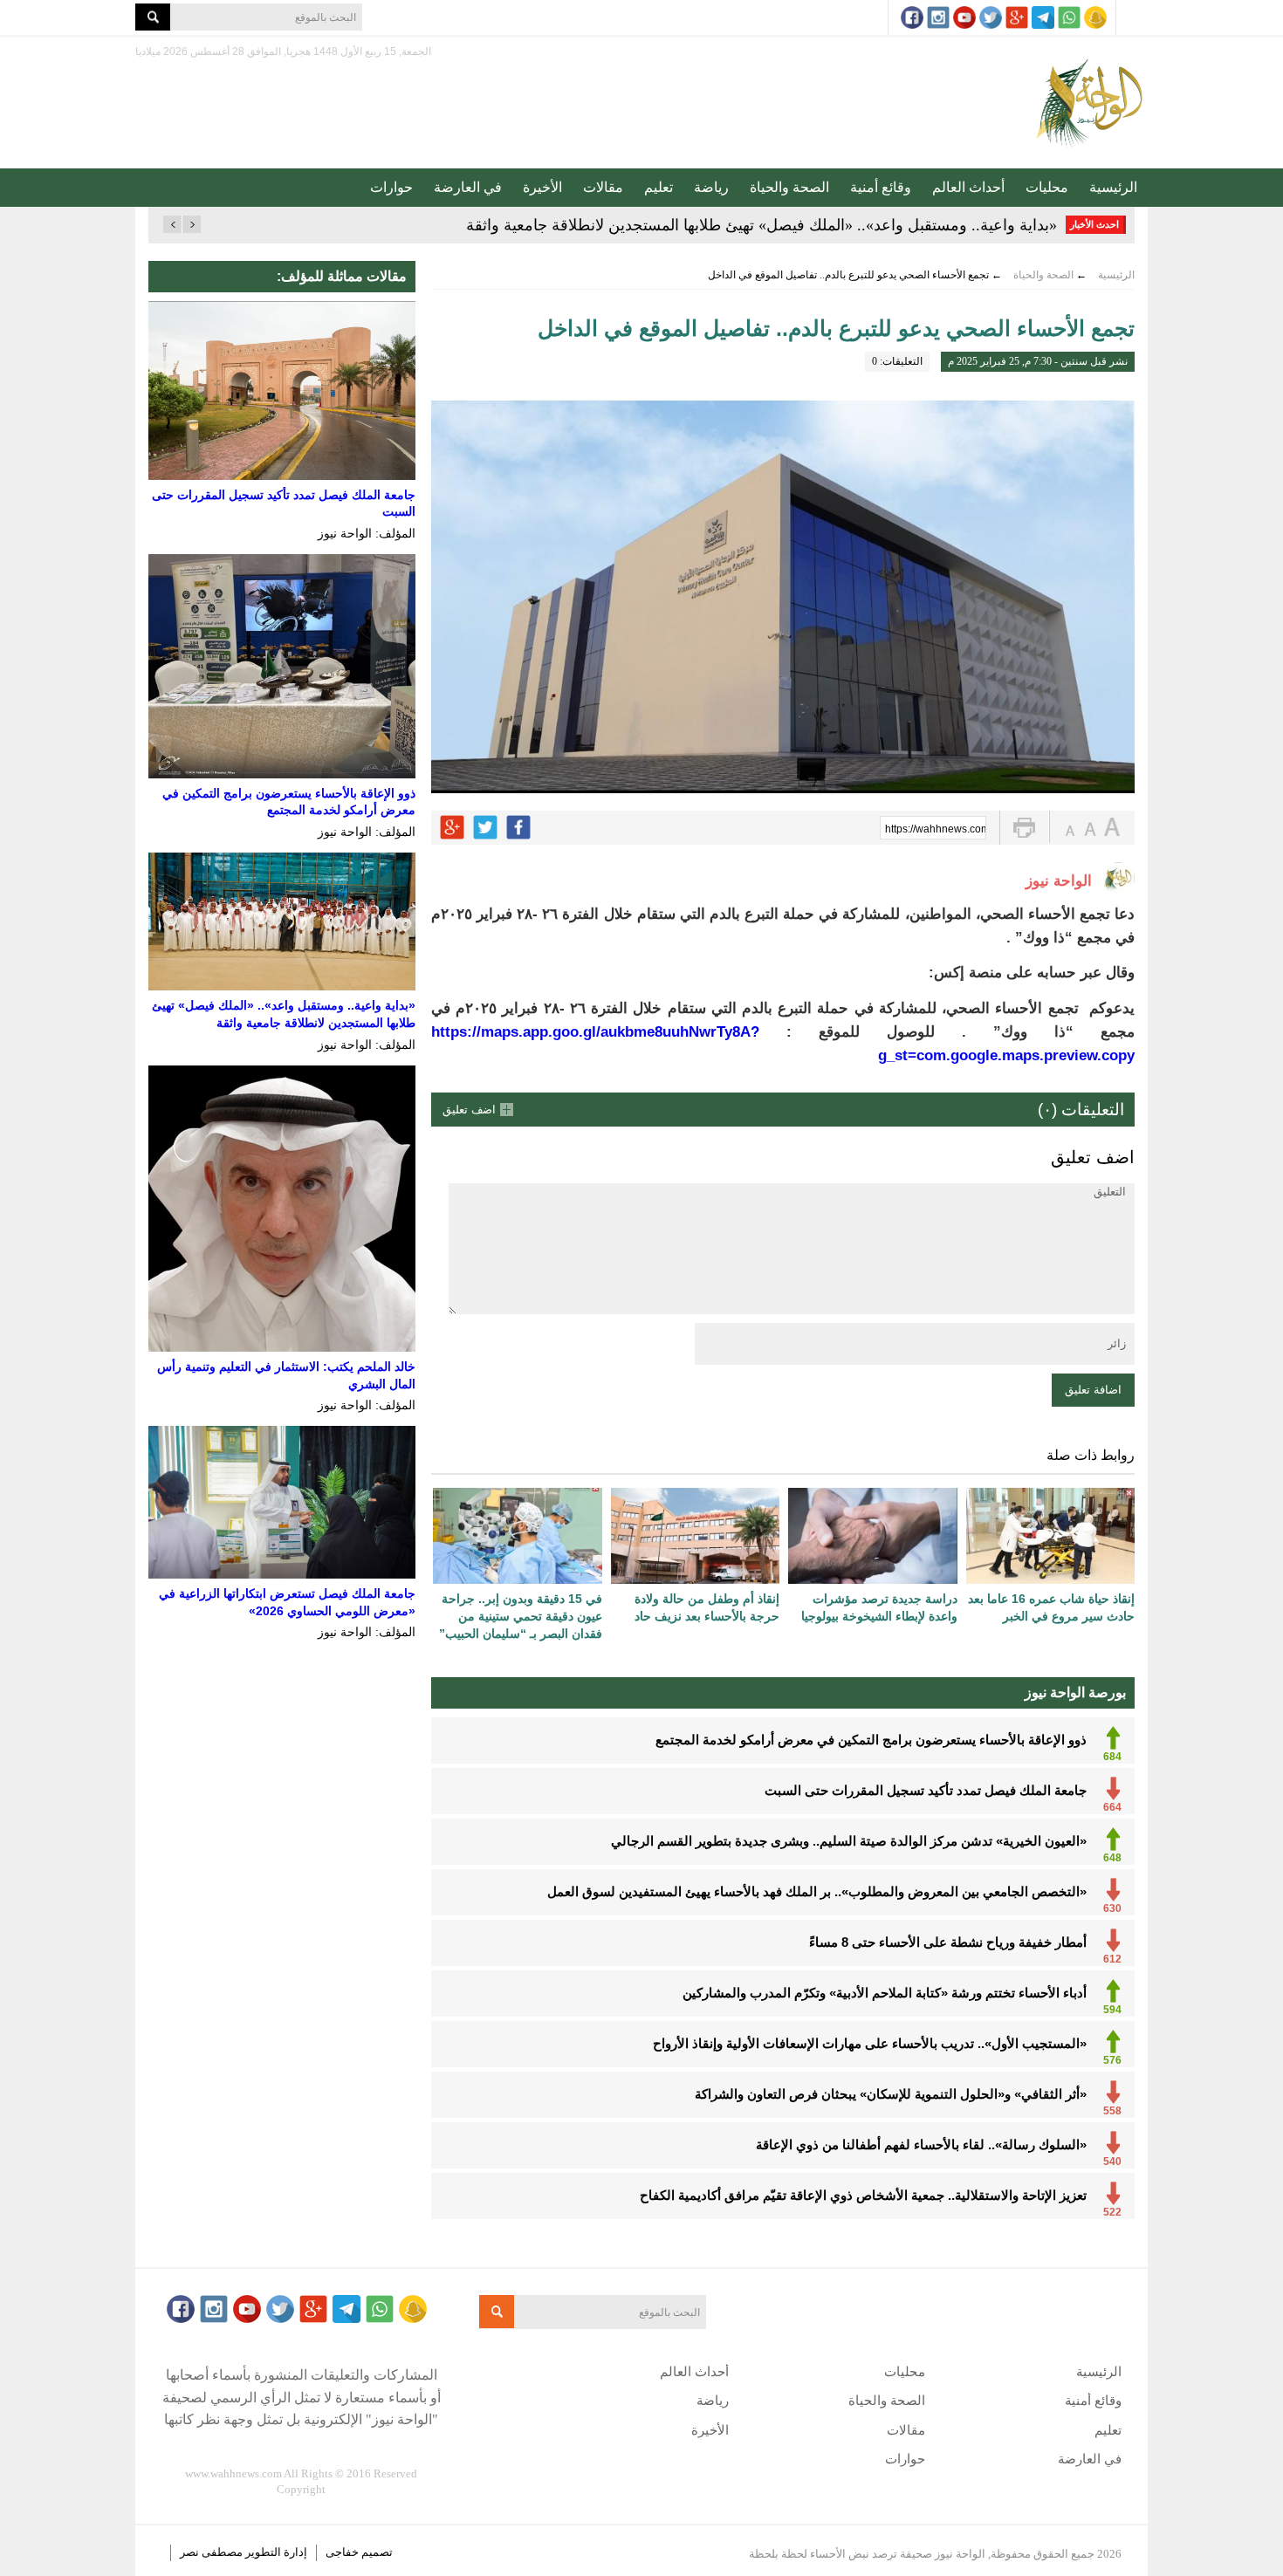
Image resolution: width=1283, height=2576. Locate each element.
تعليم (659, 187)
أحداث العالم (968, 187)
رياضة (711, 187)
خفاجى (342, 2552)
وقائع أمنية (881, 187)
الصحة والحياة (789, 187)
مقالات (603, 187)
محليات (1047, 187)
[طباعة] (1024, 828)
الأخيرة (542, 187)
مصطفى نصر (213, 2552)
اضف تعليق (469, 1110)
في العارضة (468, 187)
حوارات (391, 187)
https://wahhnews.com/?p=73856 (936, 829)
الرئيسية (1113, 187)
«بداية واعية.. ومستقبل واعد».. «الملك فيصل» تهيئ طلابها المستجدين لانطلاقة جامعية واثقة (762, 225)
